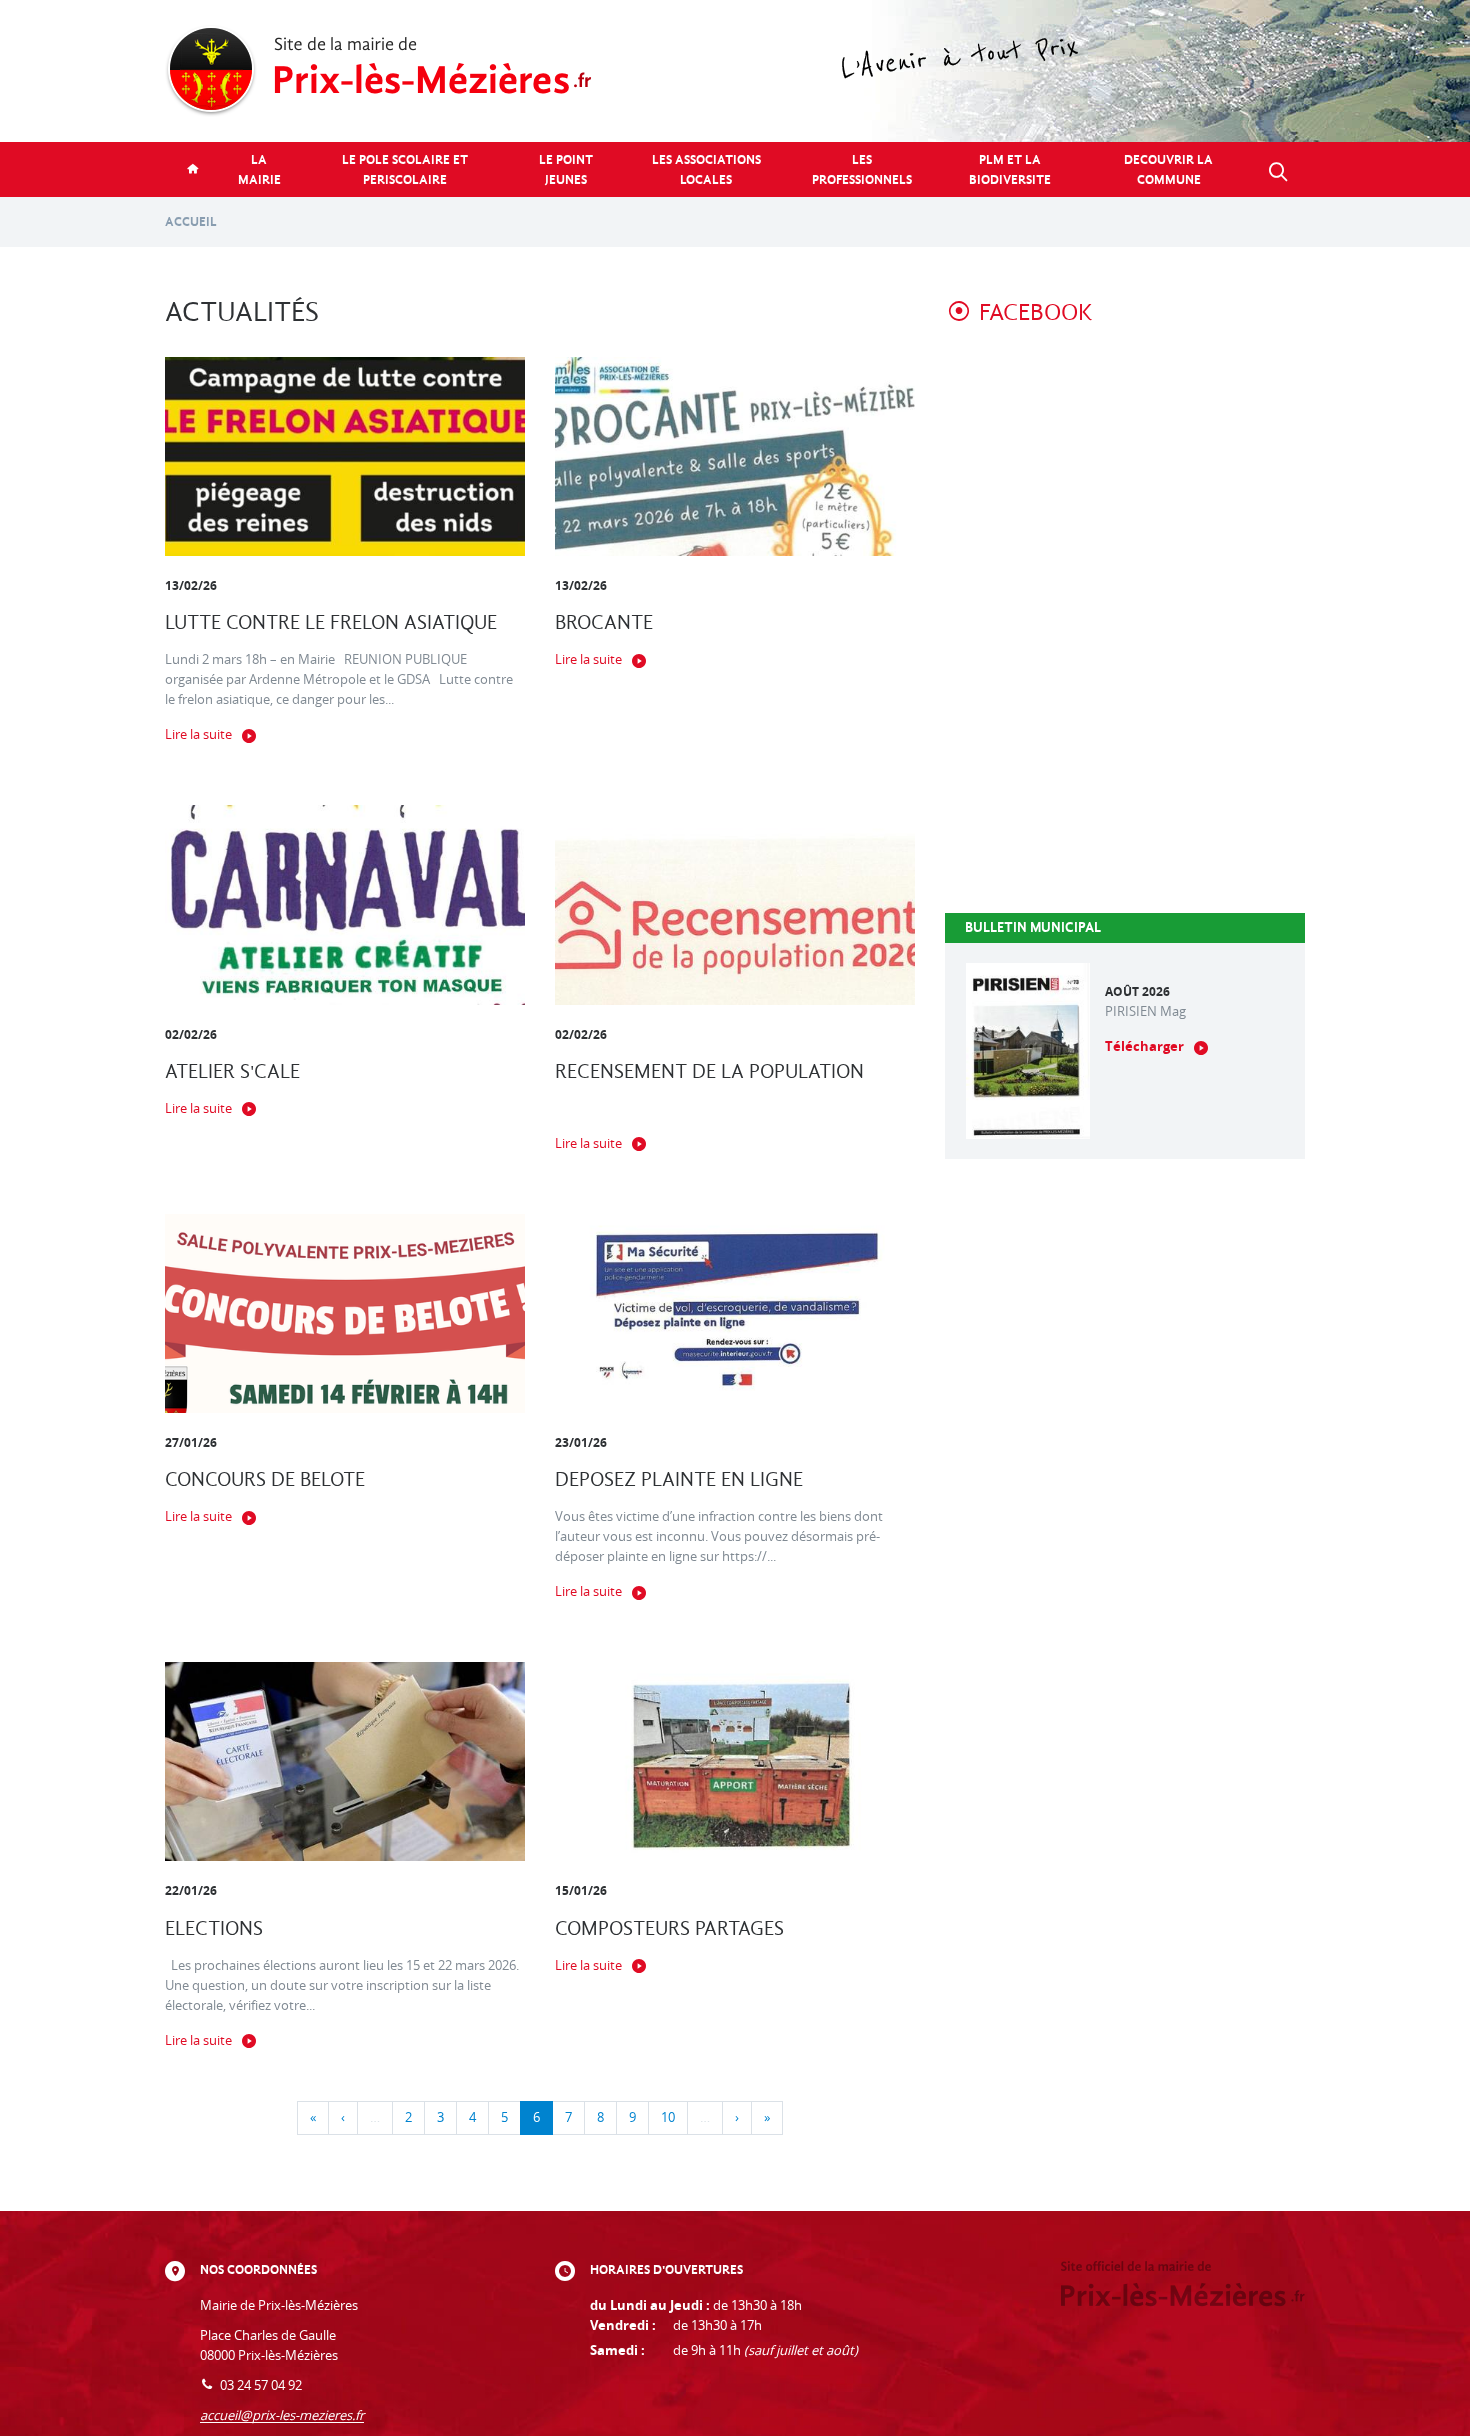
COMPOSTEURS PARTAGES (669, 1928)
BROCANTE (604, 622)
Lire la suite (198, 734)
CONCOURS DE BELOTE (265, 1479)
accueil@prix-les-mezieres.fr (282, 2415)
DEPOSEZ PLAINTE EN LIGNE (679, 1479)
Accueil (191, 221)
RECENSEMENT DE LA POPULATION (709, 1071)
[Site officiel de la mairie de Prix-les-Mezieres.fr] (735, 71)
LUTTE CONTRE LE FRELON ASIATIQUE (331, 622)
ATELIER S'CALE (232, 1071)
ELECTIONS (214, 1928)
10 (668, 2117)
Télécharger (1144, 1046)
